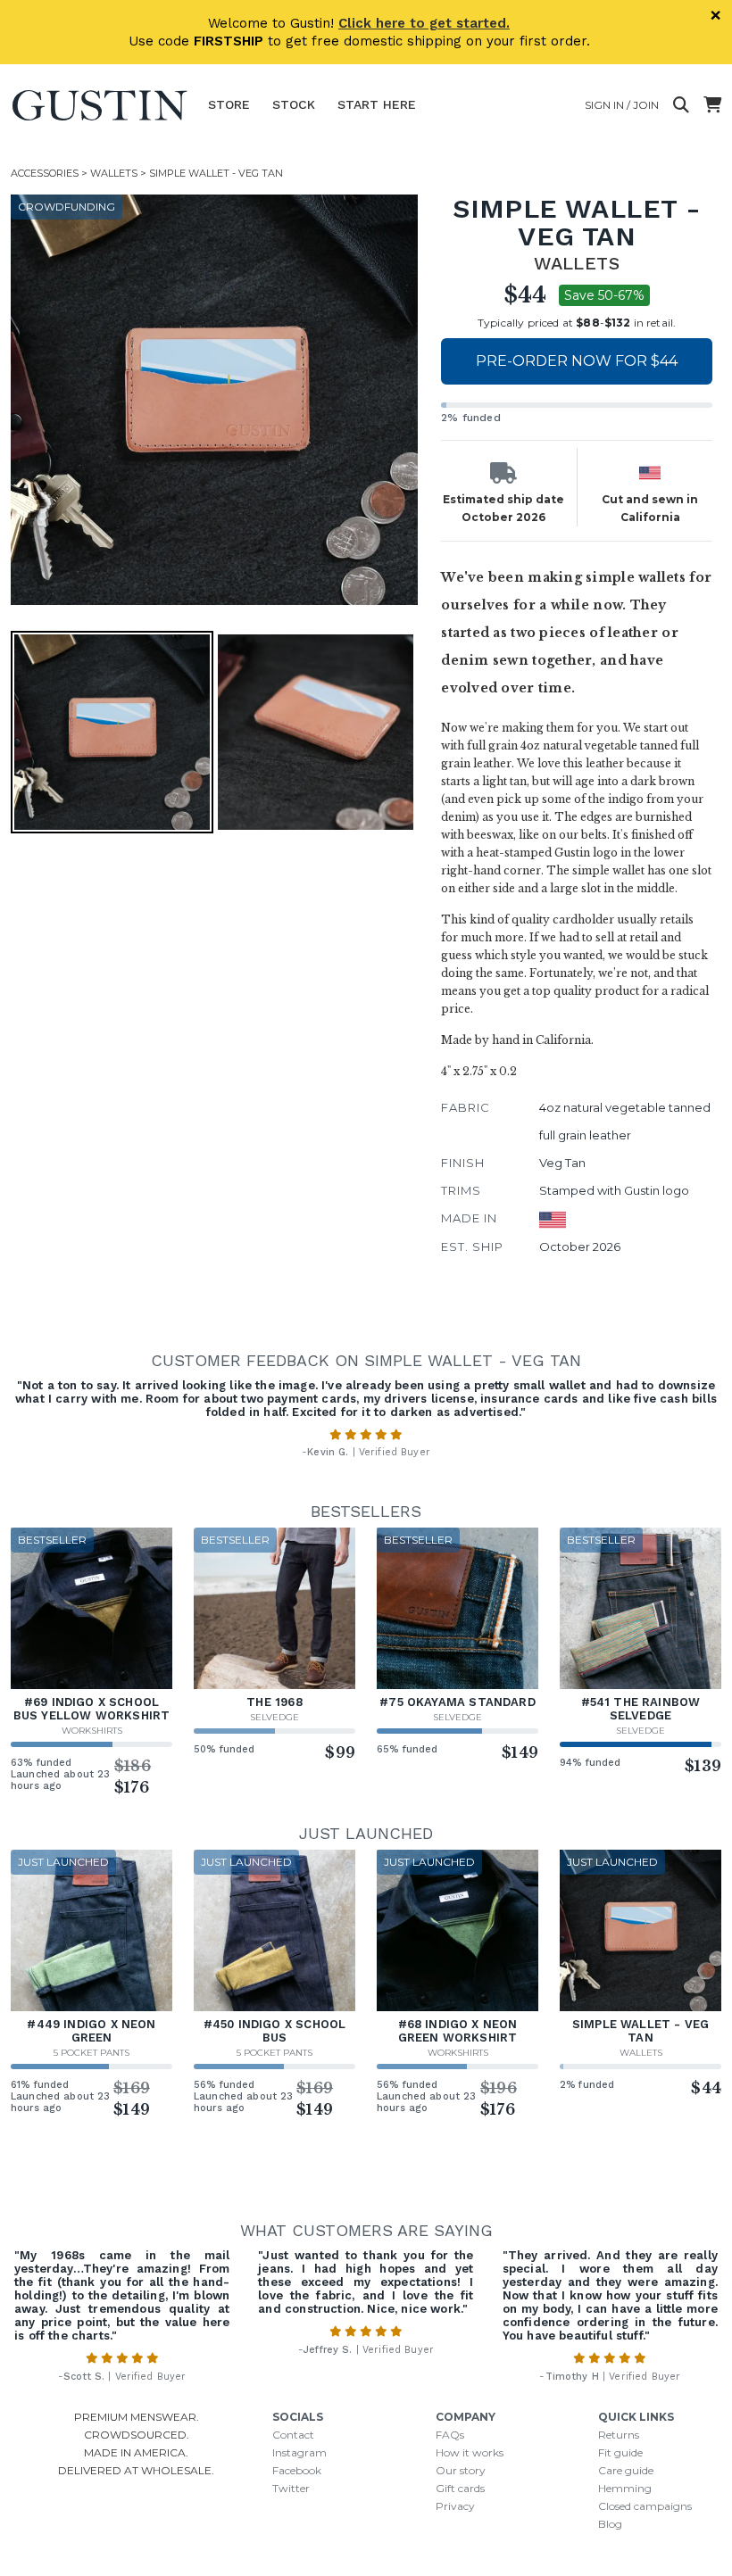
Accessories (45, 173)
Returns (619, 2435)
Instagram (299, 2452)
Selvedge (274, 1717)
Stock (294, 104)
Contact (293, 2435)
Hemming (625, 2488)
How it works (470, 2452)
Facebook (297, 2470)
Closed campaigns (645, 2506)
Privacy (455, 2506)
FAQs (450, 2435)
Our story (461, 2470)
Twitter (291, 2488)
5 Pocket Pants (91, 2053)
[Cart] (712, 105)
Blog (610, 2524)
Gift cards (460, 2488)
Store (229, 104)
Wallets (114, 173)
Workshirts (92, 1731)
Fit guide (620, 2452)
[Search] (681, 105)
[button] (216, 400)
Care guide (626, 2470)
